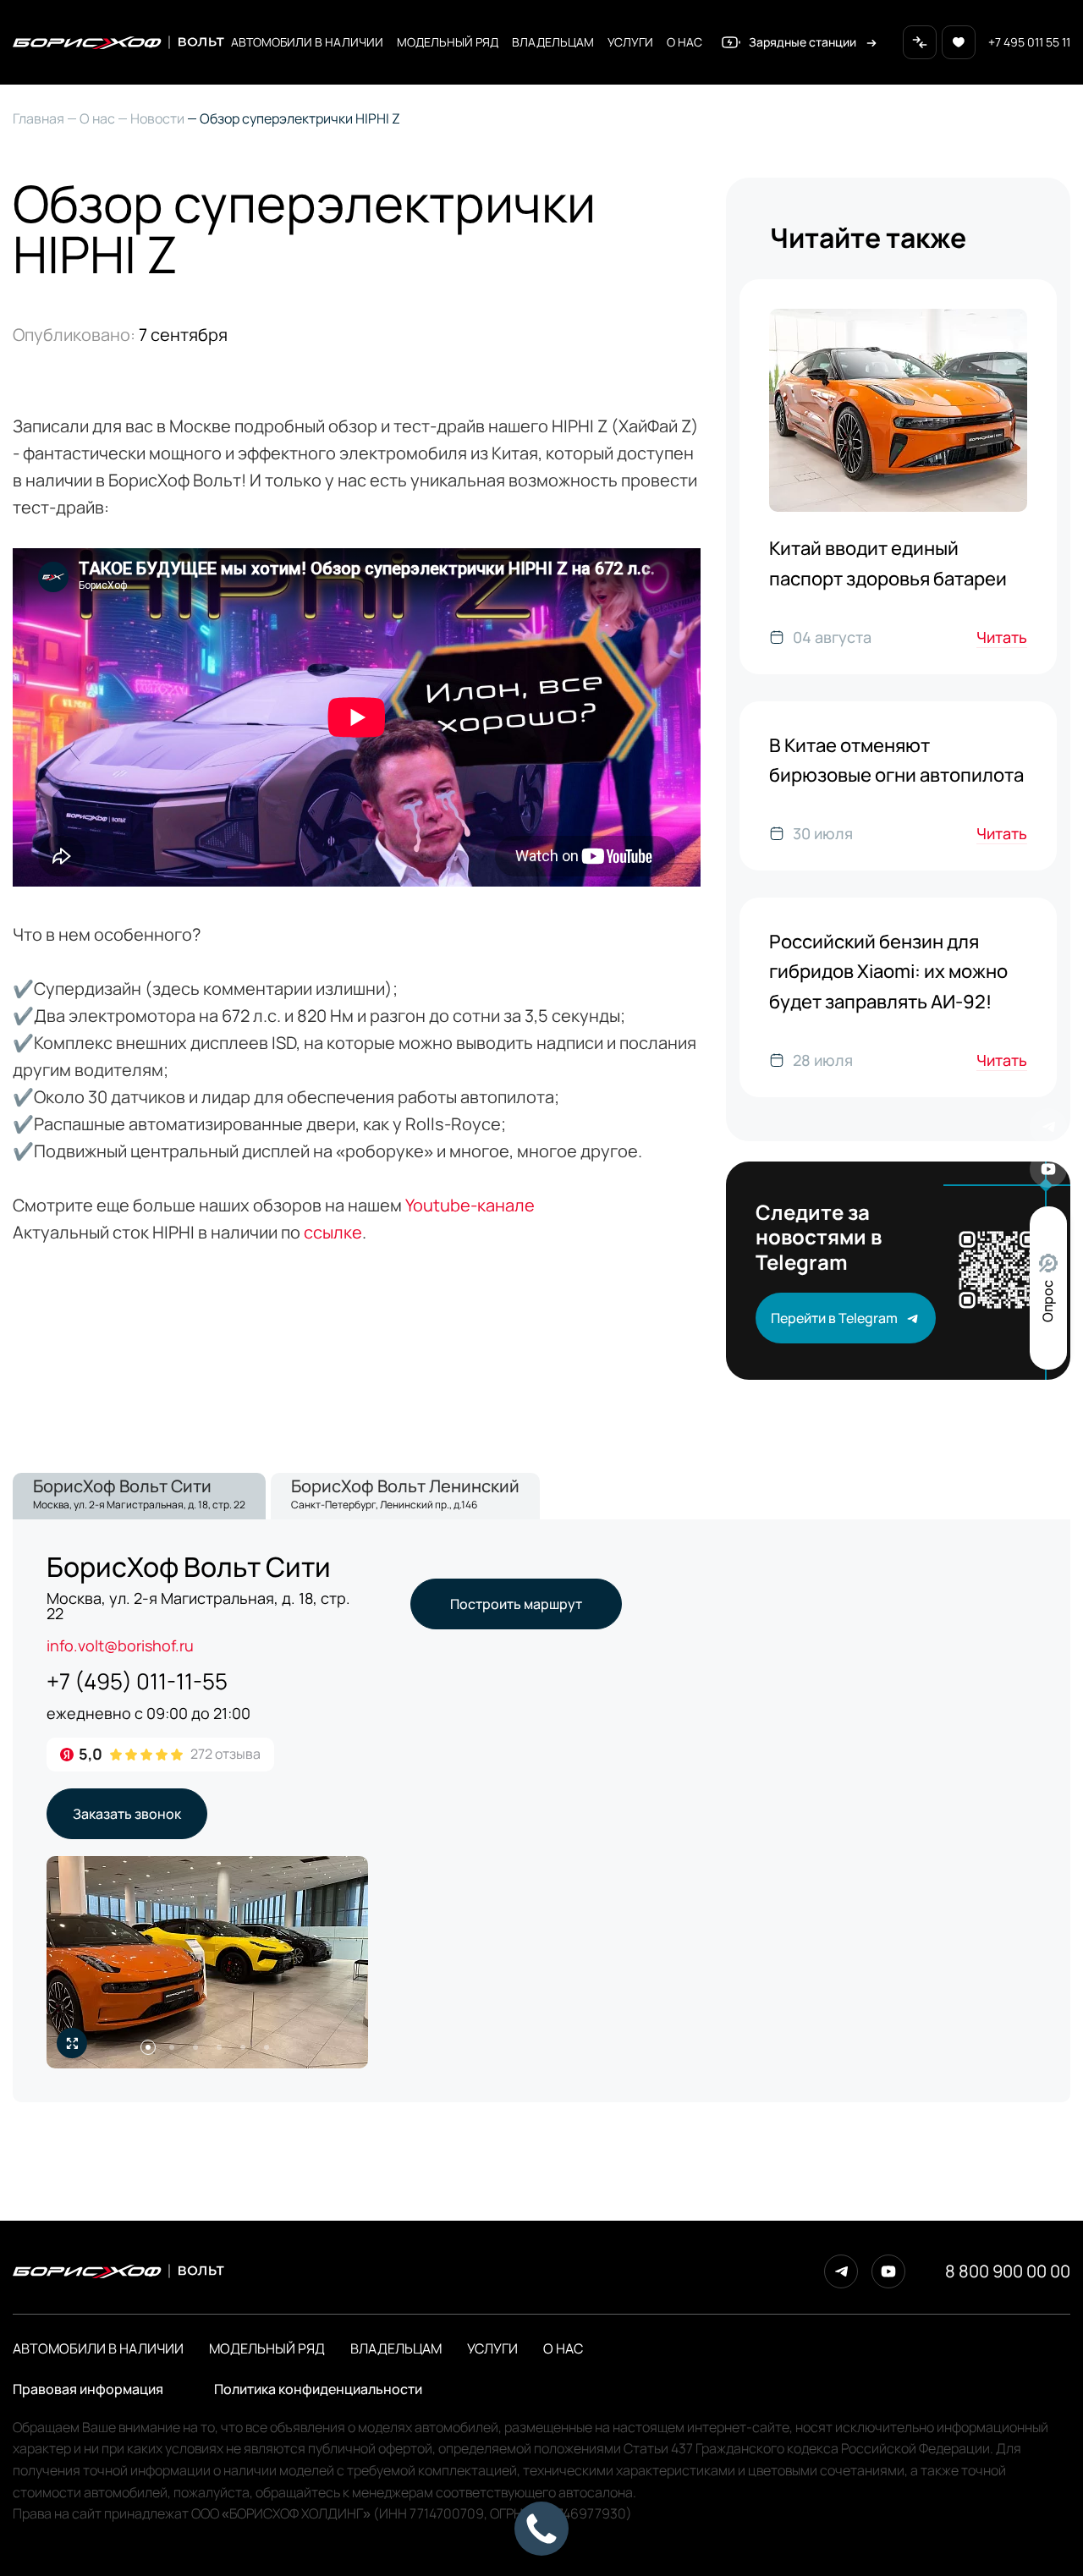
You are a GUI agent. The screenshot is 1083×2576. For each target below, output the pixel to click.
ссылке (333, 1232)
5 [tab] (243, 2047)
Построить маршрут (516, 1604)
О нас (684, 42)
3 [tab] (195, 2047)
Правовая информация (88, 2389)
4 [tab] (219, 2047)
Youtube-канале (472, 1205)
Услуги (630, 42)
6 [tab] (267, 2047)
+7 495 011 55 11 (1029, 42)
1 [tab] (148, 2047)
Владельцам (553, 42)
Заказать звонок (127, 1814)
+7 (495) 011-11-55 (137, 1681)
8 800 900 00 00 (1008, 2271)
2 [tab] (172, 2047)
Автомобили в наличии (307, 42)
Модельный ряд (448, 42)
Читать (1002, 637)
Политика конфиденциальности (318, 2389)
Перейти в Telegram (834, 1318)
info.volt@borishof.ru (120, 1645)
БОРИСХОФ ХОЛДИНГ (296, 2513)
